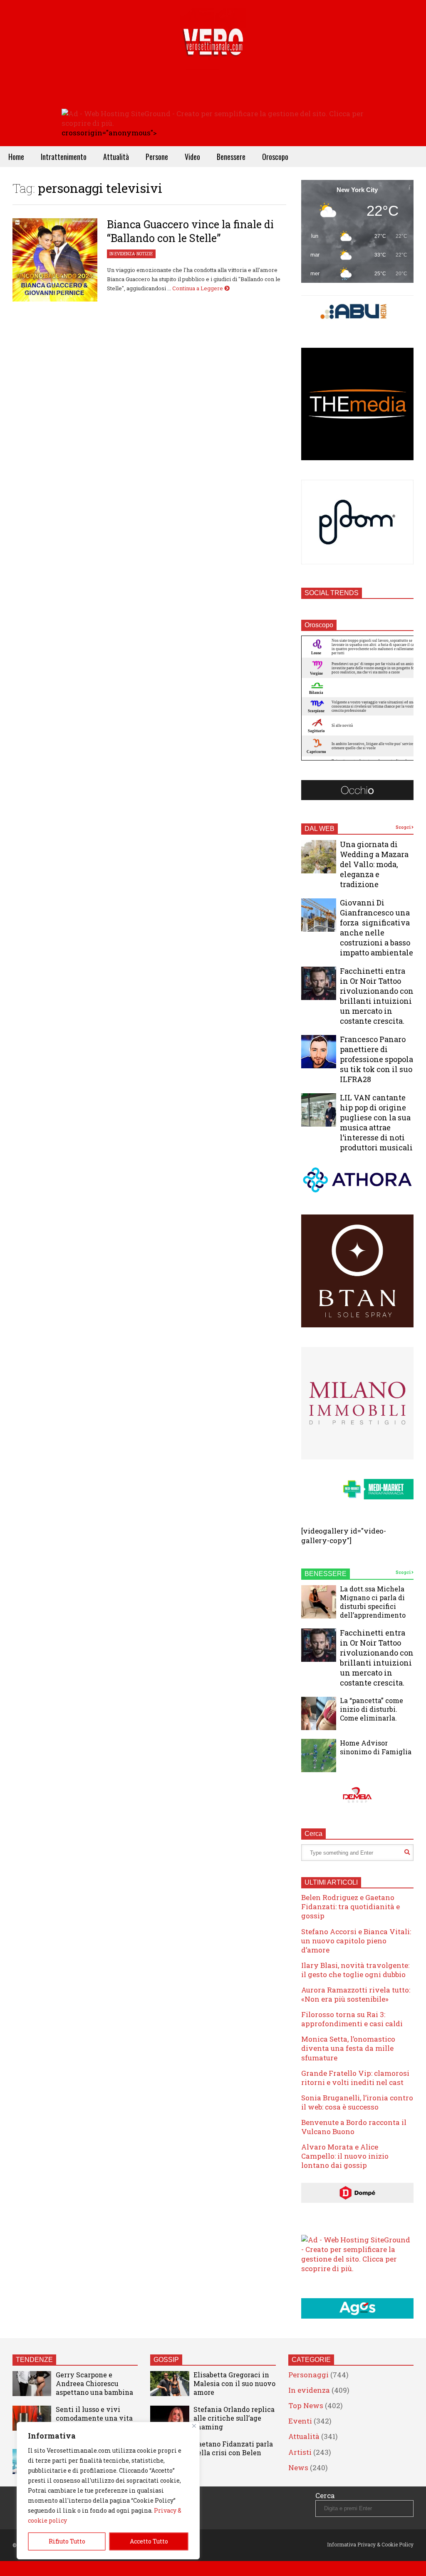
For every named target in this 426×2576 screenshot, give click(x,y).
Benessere (231, 157)
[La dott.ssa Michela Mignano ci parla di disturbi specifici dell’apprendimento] (319, 1602)
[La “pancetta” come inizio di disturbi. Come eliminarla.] (319, 1713)
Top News (306, 2405)
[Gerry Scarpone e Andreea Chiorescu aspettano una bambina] (32, 2384)
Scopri (404, 827)
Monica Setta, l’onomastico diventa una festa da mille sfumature (348, 2048)
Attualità (116, 157)
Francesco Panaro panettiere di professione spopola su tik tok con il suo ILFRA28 (376, 1059)
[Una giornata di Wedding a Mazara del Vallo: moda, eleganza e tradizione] (319, 857)
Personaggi (308, 2375)
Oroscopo (275, 157)
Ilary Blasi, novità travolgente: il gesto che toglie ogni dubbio (355, 1970)
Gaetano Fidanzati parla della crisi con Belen (233, 2448)
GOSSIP (166, 2360)
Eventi (300, 2421)
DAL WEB (319, 829)
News (298, 2468)
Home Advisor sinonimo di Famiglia (376, 1747)
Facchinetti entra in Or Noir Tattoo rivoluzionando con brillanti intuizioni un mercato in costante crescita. (377, 996)
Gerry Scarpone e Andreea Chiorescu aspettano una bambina (94, 2383)
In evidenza (122, 254)
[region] (108, 2491)
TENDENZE (34, 2360)
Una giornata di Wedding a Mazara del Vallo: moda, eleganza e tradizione (374, 864)
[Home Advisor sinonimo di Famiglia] (319, 1756)
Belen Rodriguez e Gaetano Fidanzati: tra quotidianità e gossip (350, 1906)
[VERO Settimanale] (213, 54)
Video (192, 157)
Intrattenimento (64, 157)
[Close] (194, 2426)
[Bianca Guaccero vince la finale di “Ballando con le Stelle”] (55, 260)
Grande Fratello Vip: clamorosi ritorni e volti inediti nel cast (355, 2078)
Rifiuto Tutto (67, 2541)
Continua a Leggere (198, 288)
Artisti (300, 2452)
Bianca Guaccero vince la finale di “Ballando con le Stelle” (190, 231)
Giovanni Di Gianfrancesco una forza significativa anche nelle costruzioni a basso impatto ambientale (376, 928)
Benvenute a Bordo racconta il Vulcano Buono (354, 2127)
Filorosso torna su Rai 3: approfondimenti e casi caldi (352, 2019)
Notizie (145, 254)
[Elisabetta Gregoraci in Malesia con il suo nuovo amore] (170, 2384)
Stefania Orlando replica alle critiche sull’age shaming (234, 2418)
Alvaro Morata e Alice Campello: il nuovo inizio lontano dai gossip (345, 2156)
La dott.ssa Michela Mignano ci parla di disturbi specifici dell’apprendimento (373, 1602)
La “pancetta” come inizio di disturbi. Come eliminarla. (372, 1709)
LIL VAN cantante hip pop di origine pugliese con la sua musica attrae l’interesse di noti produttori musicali (376, 1122)
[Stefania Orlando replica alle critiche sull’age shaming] (170, 2418)
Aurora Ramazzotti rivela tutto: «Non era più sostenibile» (356, 1994)
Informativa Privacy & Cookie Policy (370, 2544)
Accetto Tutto (149, 2541)
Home (16, 157)
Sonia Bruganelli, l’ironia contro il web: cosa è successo (357, 2102)
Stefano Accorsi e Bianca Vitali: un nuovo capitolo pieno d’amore (356, 1941)
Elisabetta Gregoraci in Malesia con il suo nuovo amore (234, 2383)
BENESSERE (326, 1574)
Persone (157, 157)
